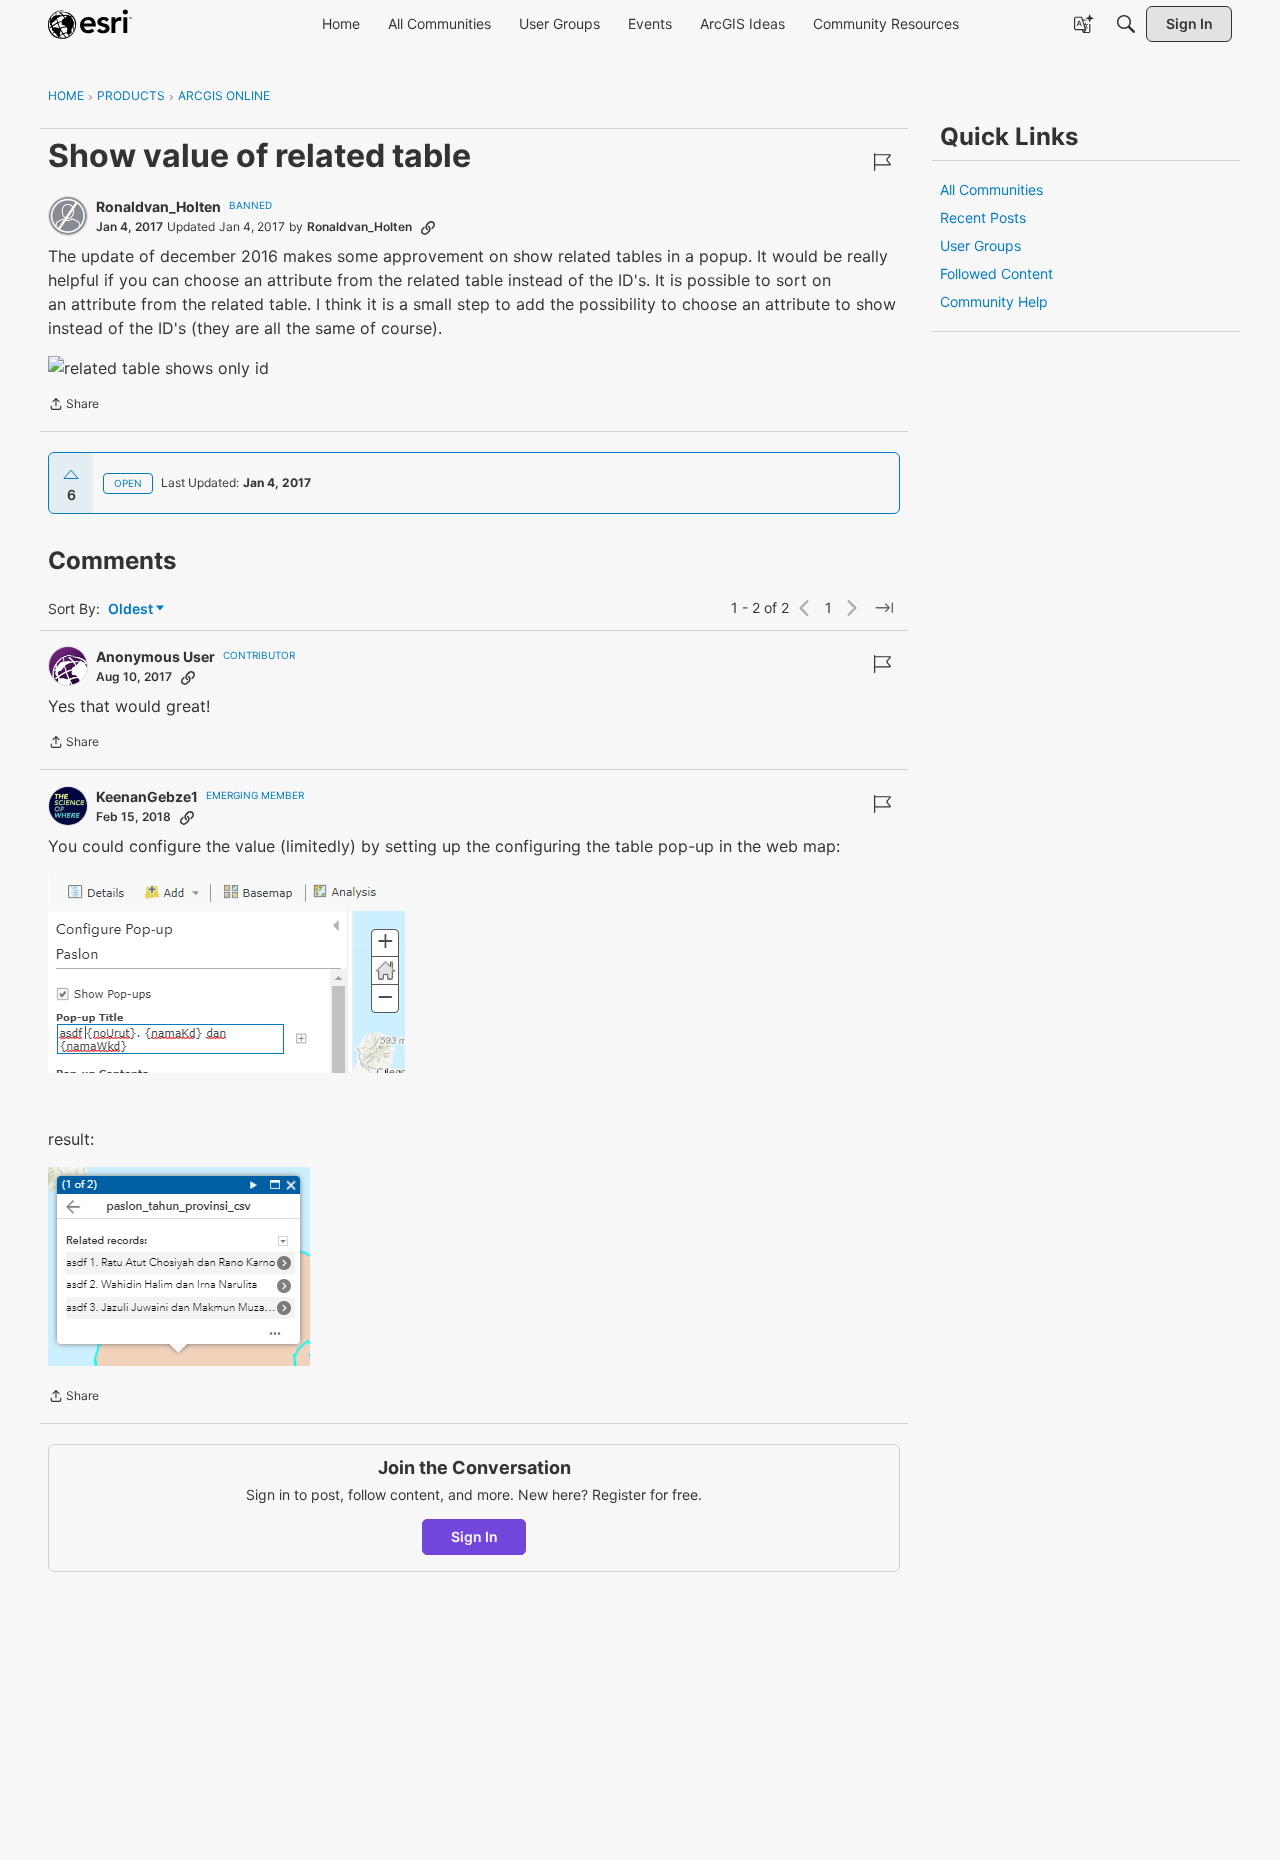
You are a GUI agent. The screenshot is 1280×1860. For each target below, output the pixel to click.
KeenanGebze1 (147, 796)
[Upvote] (71, 475)
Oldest (132, 609)
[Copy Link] (428, 227)
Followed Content (996, 273)
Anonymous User (155, 656)
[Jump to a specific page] (884, 608)
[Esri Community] (90, 24)
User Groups (980, 245)
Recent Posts (983, 217)
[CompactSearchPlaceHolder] (1126, 24)
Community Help (994, 301)
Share (73, 406)
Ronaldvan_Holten (158, 206)
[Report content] (882, 162)
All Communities (991, 189)
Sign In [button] (474, 1536)
